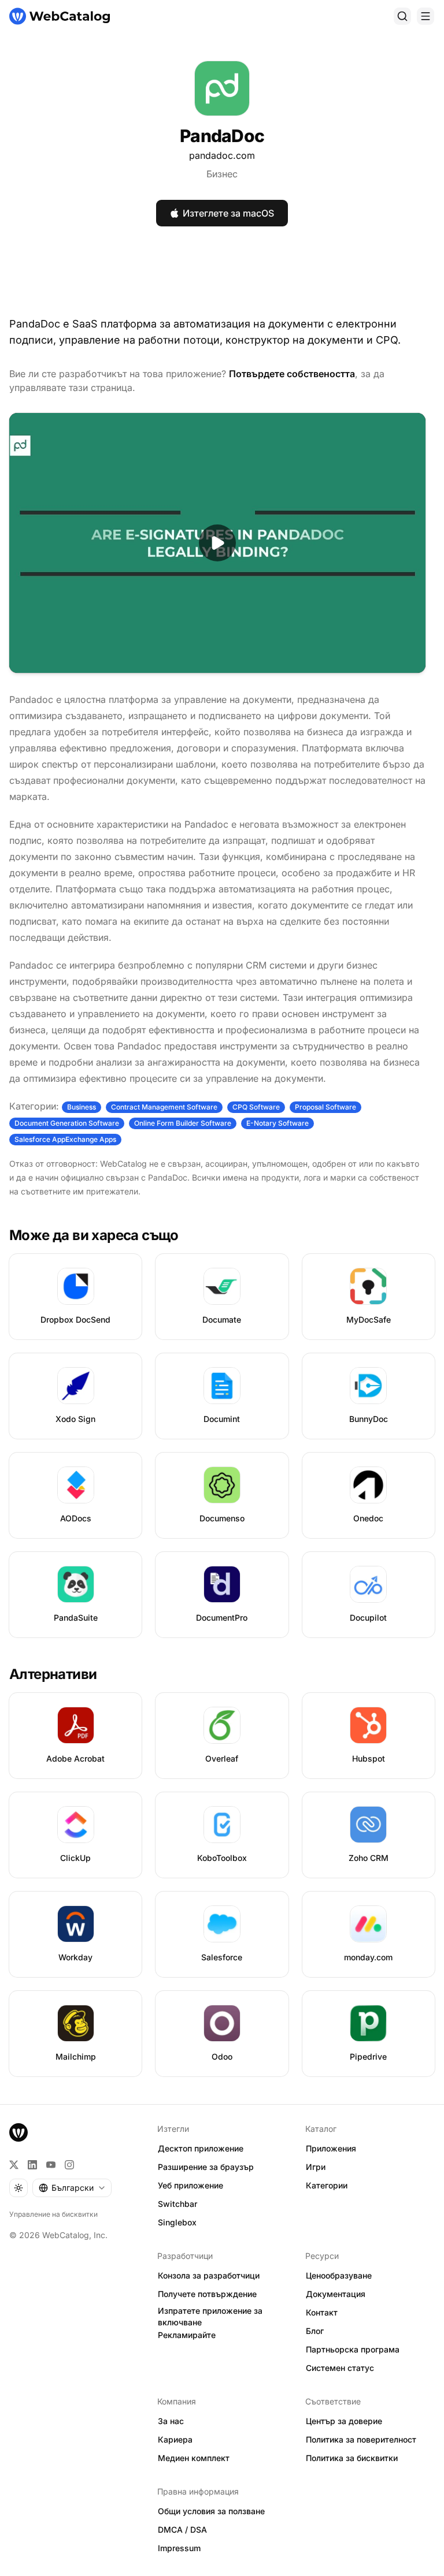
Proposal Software (325, 1107)
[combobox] (72, 2188)
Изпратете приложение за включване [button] (210, 2317)
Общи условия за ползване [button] (211, 2511)
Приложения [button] (331, 2148)
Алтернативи (53, 1674)
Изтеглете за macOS (228, 213)
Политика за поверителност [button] (361, 2439)
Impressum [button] (179, 2548)
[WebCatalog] (18, 2132)
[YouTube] (51, 2165)
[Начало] (60, 16)
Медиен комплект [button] (194, 2458)
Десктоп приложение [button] (201, 2148)
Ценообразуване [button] (339, 2275)
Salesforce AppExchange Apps (65, 1139)
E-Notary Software (277, 1123)
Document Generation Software (67, 1123)
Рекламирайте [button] (187, 2335)
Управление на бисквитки (53, 2214)
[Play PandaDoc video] (217, 543)
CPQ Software (256, 1107)
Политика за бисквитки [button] (352, 2458)
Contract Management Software (164, 1107)
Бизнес (222, 174)
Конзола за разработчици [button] (209, 2275)
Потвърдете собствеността (292, 374)
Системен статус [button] (340, 2368)
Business (82, 1107)
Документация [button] (336, 2294)
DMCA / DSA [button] (182, 2530)
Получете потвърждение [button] (207, 2294)
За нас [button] (171, 2421)
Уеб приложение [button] (190, 2185)
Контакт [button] (322, 2312)
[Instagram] (69, 2165)
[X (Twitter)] (14, 2165)
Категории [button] (327, 2185)
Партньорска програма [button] (353, 2349)
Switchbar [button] (177, 2204)
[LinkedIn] (32, 2165)
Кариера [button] (175, 2439)
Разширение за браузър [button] (206, 2167)
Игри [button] (316, 2167)
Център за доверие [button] (344, 2421)
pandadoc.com (222, 155)
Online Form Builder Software (183, 1123)
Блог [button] (315, 2331)
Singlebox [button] (177, 2222)
